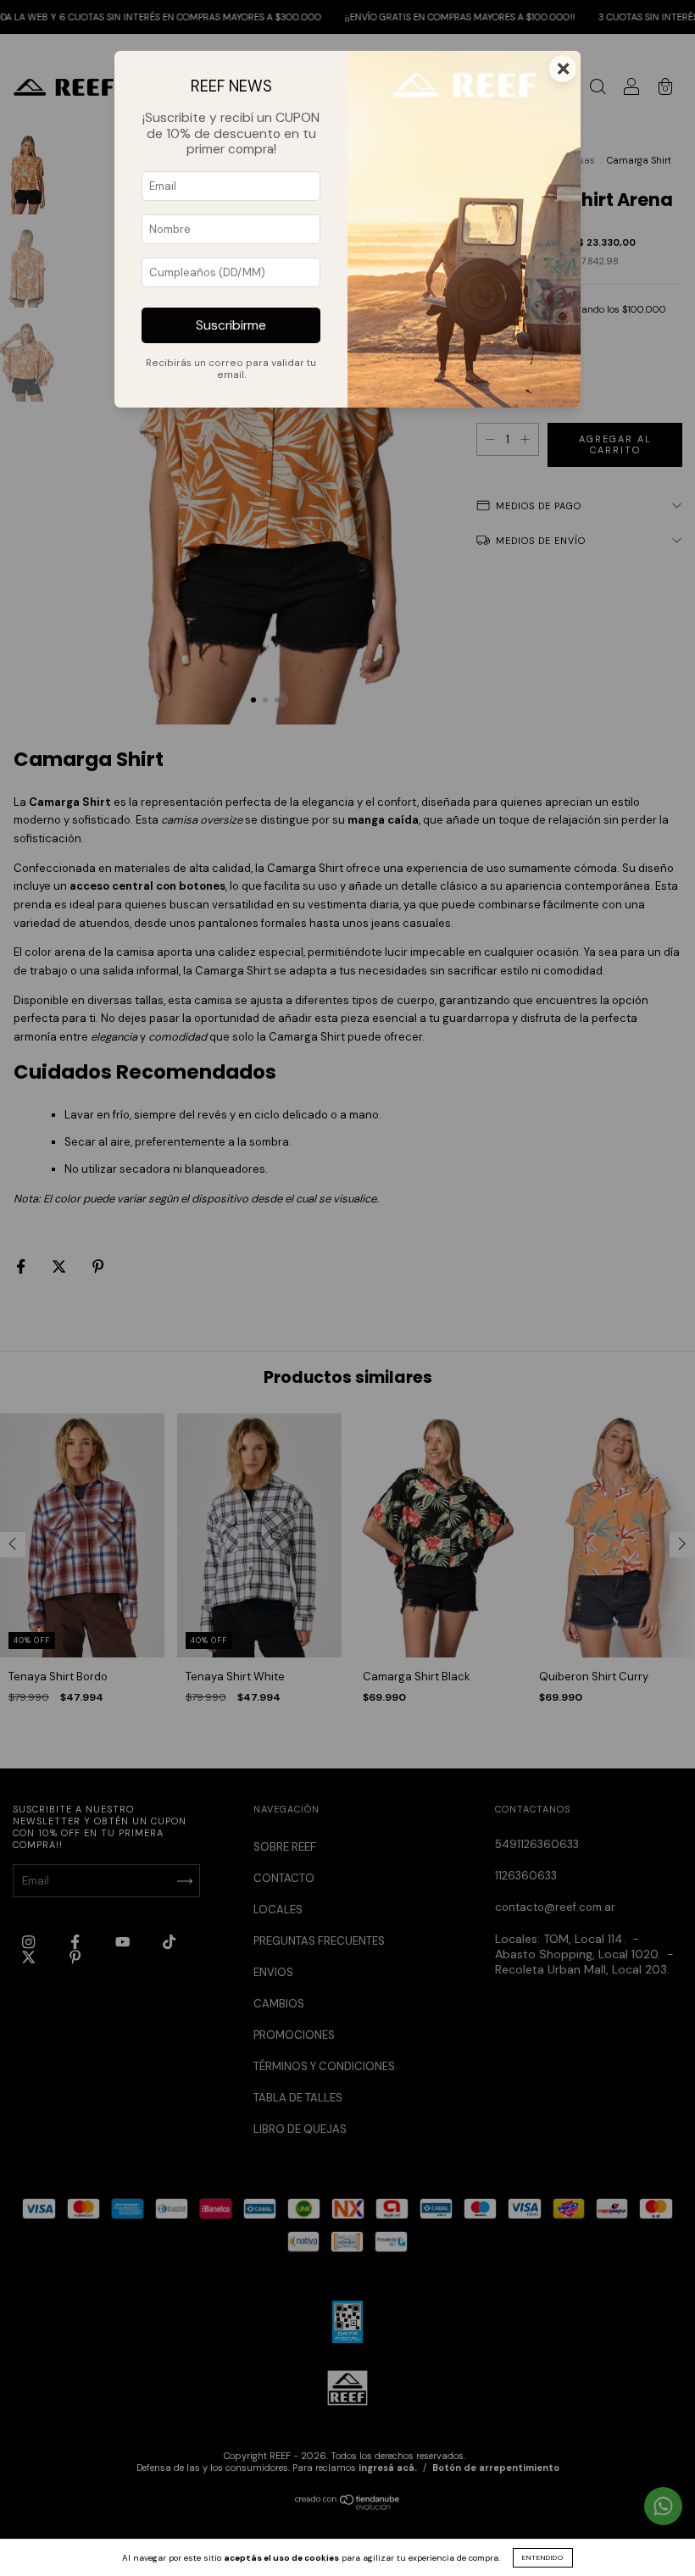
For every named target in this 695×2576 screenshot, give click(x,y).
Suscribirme (231, 325)
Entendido (543, 2557)
